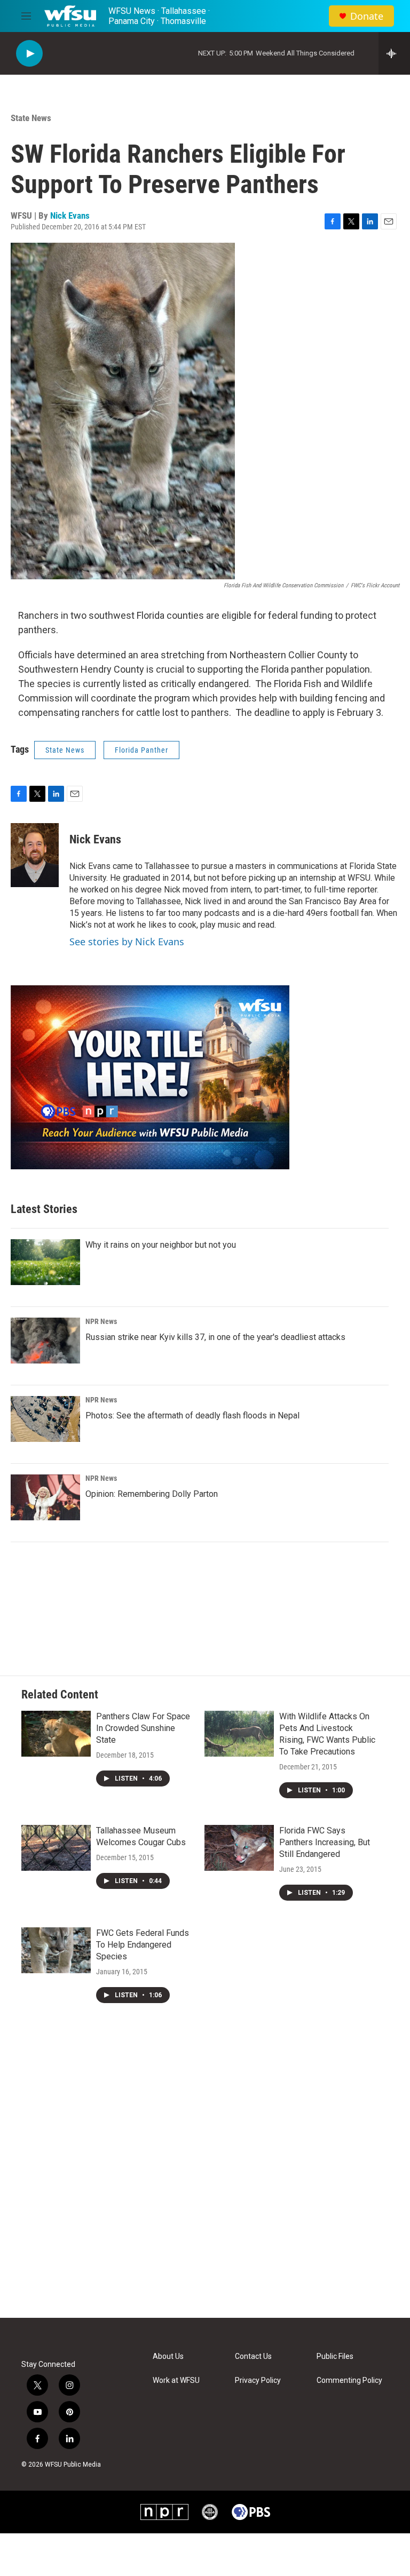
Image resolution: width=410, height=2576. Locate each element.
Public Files (335, 2356)
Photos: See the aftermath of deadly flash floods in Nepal (192, 1415)
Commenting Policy (349, 2380)
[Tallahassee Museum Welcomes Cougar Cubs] (56, 1848)
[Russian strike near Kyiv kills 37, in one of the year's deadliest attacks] (45, 1341)
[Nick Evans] (35, 855)
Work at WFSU (176, 2380)
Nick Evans (70, 216)
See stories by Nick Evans (127, 942)
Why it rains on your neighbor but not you (161, 1245)
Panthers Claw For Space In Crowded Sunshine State (143, 1728)
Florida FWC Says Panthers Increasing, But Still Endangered (325, 1842)
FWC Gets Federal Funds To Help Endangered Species (143, 1945)
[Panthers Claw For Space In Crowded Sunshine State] (56, 1734)
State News (31, 118)
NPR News (101, 1321)
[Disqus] (205, 2174)
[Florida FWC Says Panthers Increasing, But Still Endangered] (239, 1848)
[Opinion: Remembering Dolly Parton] (45, 1497)
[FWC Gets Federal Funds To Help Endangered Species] (56, 1950)
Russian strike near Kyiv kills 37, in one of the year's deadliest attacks (215, 1337)
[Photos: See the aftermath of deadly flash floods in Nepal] (45, 1419)
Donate (367, 16)
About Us (168, 2356)
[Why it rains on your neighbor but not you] (45, 1262)
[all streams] (394, 53)
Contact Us (253, 2356)
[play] (29, 54)
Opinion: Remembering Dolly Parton (152, 1494)
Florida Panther (141, 750)
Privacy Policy (258, 2380)
